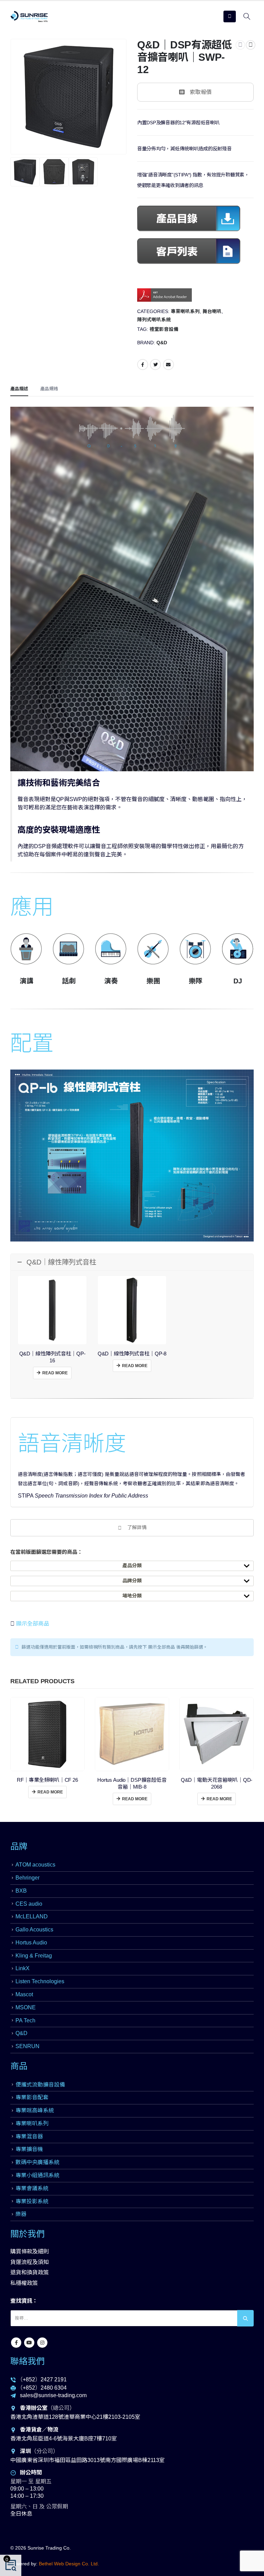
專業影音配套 (32, 2097)
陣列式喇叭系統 (154, 320)
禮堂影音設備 (164, 329)
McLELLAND (32, 1916)
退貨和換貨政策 (30, 2272)
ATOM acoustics (35, 1865)
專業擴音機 (29, 2149)
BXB (21, 1891)
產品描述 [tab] (19, 389)
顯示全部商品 (32, 1624)
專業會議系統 (32, 2188)
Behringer (27, 1878)
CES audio (29, 1904)
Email (168, 365)
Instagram (42, 2343)
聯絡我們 (27, 2361)
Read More (55, 1373)
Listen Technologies (40, 1981)
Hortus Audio (31, 1943)
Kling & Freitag (34, 1956)
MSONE (26, 2007)
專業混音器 (29, 2136)
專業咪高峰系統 (35, 2110)
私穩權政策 (24, 2283)
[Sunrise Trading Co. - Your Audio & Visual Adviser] (29, 16)
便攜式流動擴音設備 (40, 2085)
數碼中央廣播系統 (37, 2162)
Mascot (24, 1994)
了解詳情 (136, 1527)
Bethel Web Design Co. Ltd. (69, 2564)
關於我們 (27, 2234)
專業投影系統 (32, 2201)
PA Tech (25, 2020)
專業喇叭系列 (185, 311)
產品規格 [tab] (49, 389)
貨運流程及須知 (30, 2262)
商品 (19, 2066)
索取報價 (201, 92)
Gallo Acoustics (34, 1930)
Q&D (162, 343)
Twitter (155, 365)
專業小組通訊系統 (37, 2175)
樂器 (21, 2214)
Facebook (143, 365)
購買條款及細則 (30, 2251)
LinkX (23, 1968)
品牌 (19, 1846)
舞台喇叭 (212, 311)
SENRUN (27, 2046)
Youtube (29, 2343)
